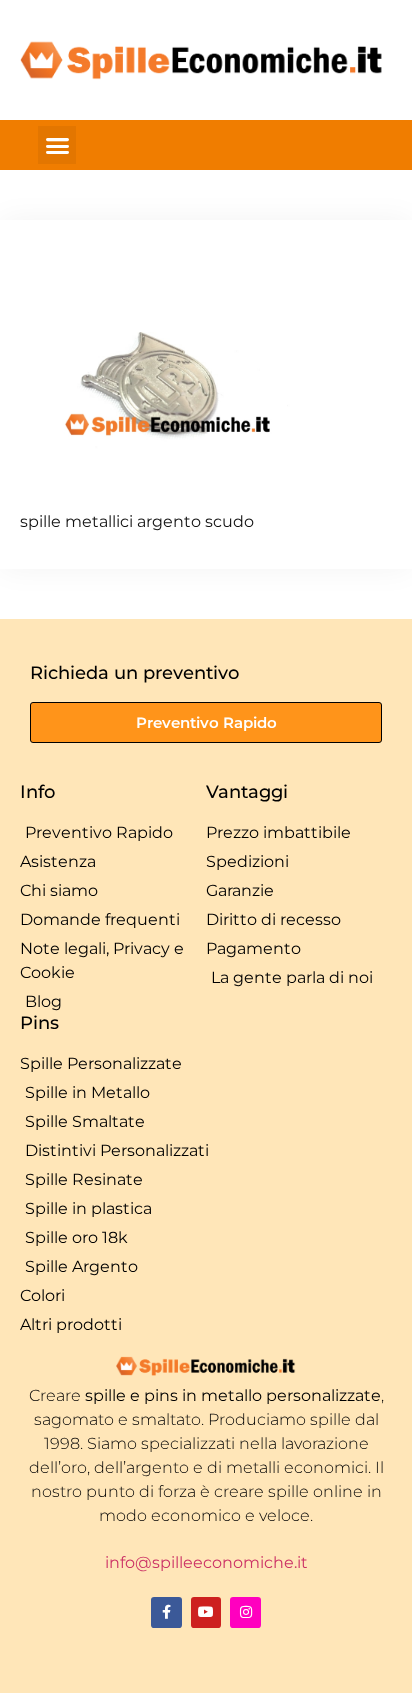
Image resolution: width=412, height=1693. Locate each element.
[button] (57, 145)
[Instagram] (245, 1612)
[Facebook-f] (166, 1612)
